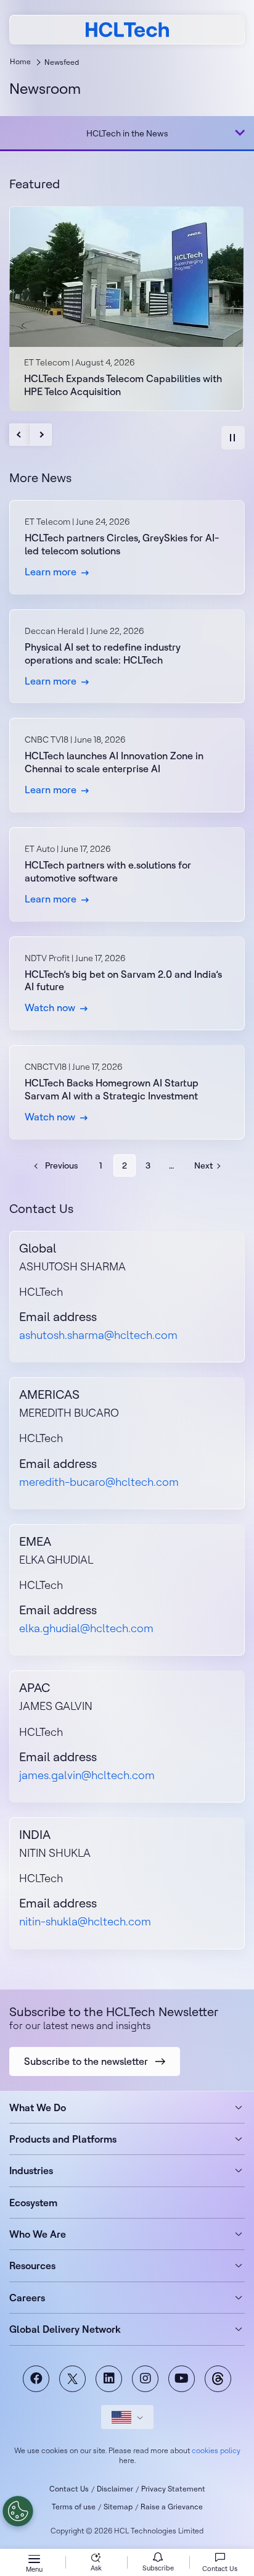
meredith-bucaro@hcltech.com (99, 1482)
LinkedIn (109, 2379)
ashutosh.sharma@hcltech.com (98, 1335)
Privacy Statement (173, 2489)
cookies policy (216, 2450)
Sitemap (118, 2507)
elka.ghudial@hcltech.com (86, 1628)
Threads (218, 2379)
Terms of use (74, 2507)
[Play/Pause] (233, 438)
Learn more (127, 547)
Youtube (182, 2379)
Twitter (72, 2379)
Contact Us (69, 2489)
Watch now (127, 984)
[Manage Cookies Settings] (18, 2511)
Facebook (36, 2379)
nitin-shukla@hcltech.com (85, 1921)
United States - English (127, 2417)
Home (20, 61)
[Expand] (240, 133)
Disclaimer (115, 2489)
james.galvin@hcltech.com (87, 1775)
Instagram (145, 2379)
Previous (20, 435)
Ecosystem (33, 2203)
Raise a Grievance (172, 2507)
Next (41, 435)
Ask (96, 2568)
